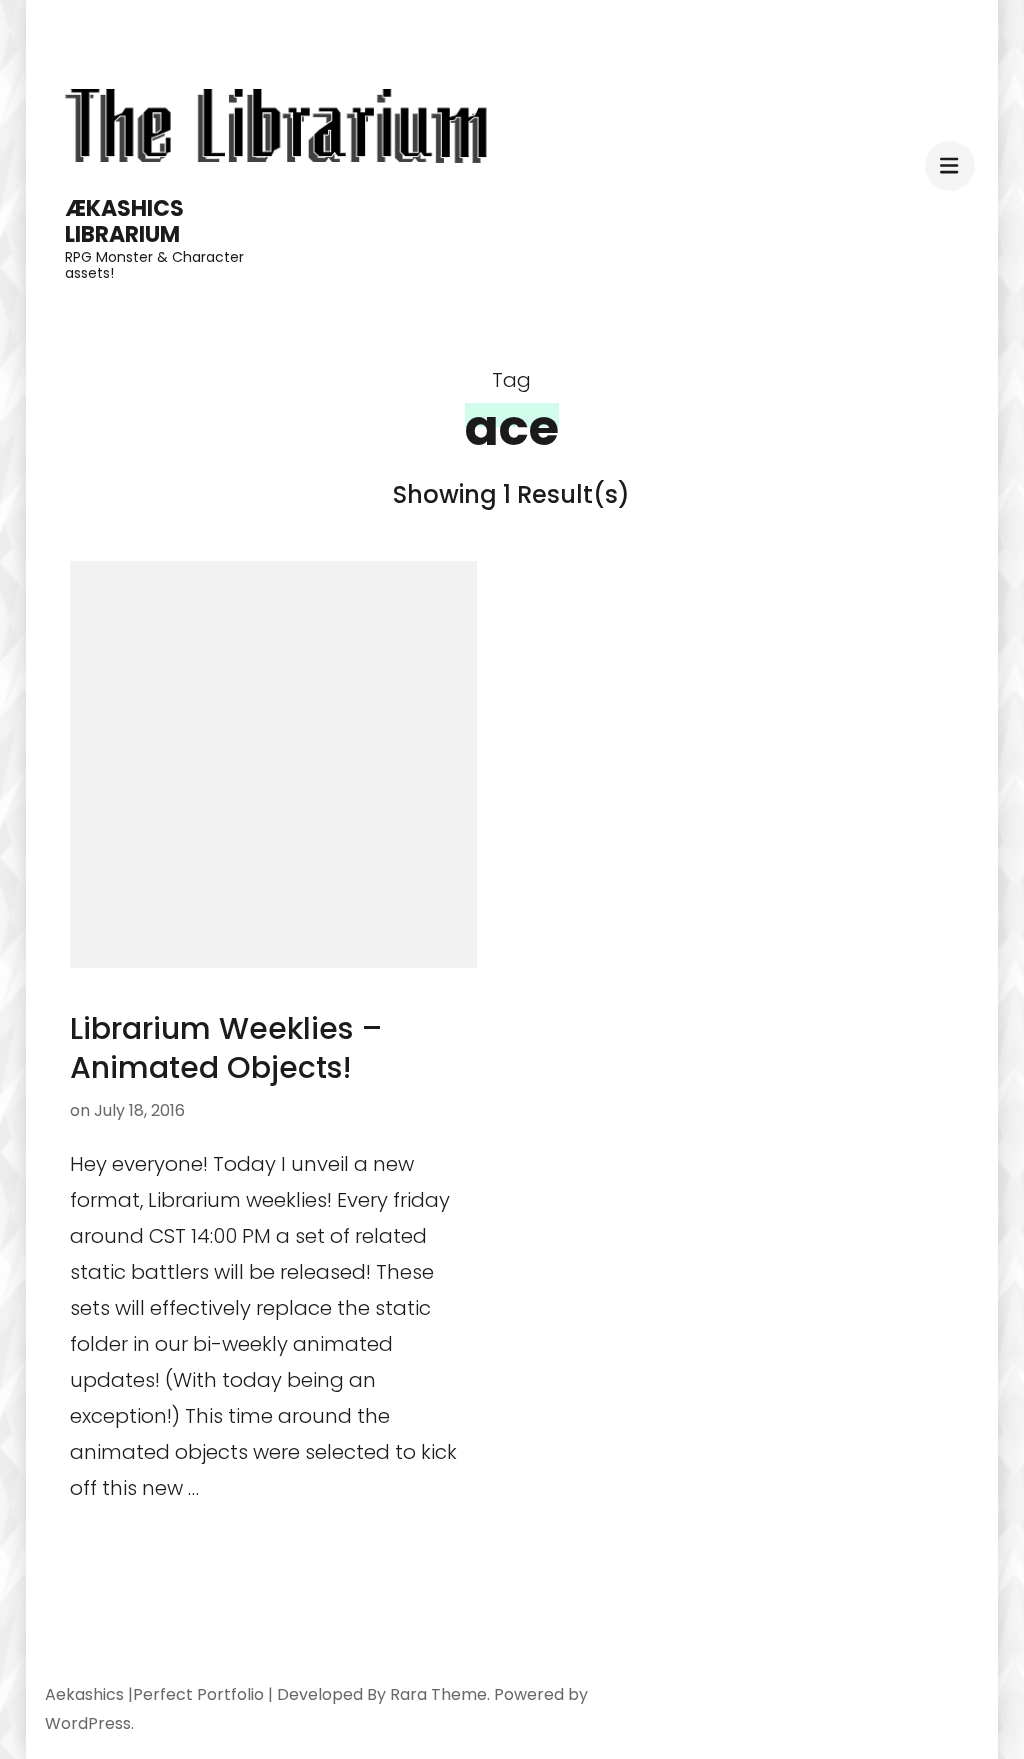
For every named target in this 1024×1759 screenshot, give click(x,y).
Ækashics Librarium (124, 221)
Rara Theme (438, 1694)
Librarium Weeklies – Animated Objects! (226, 1048)
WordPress (88, 1723)
